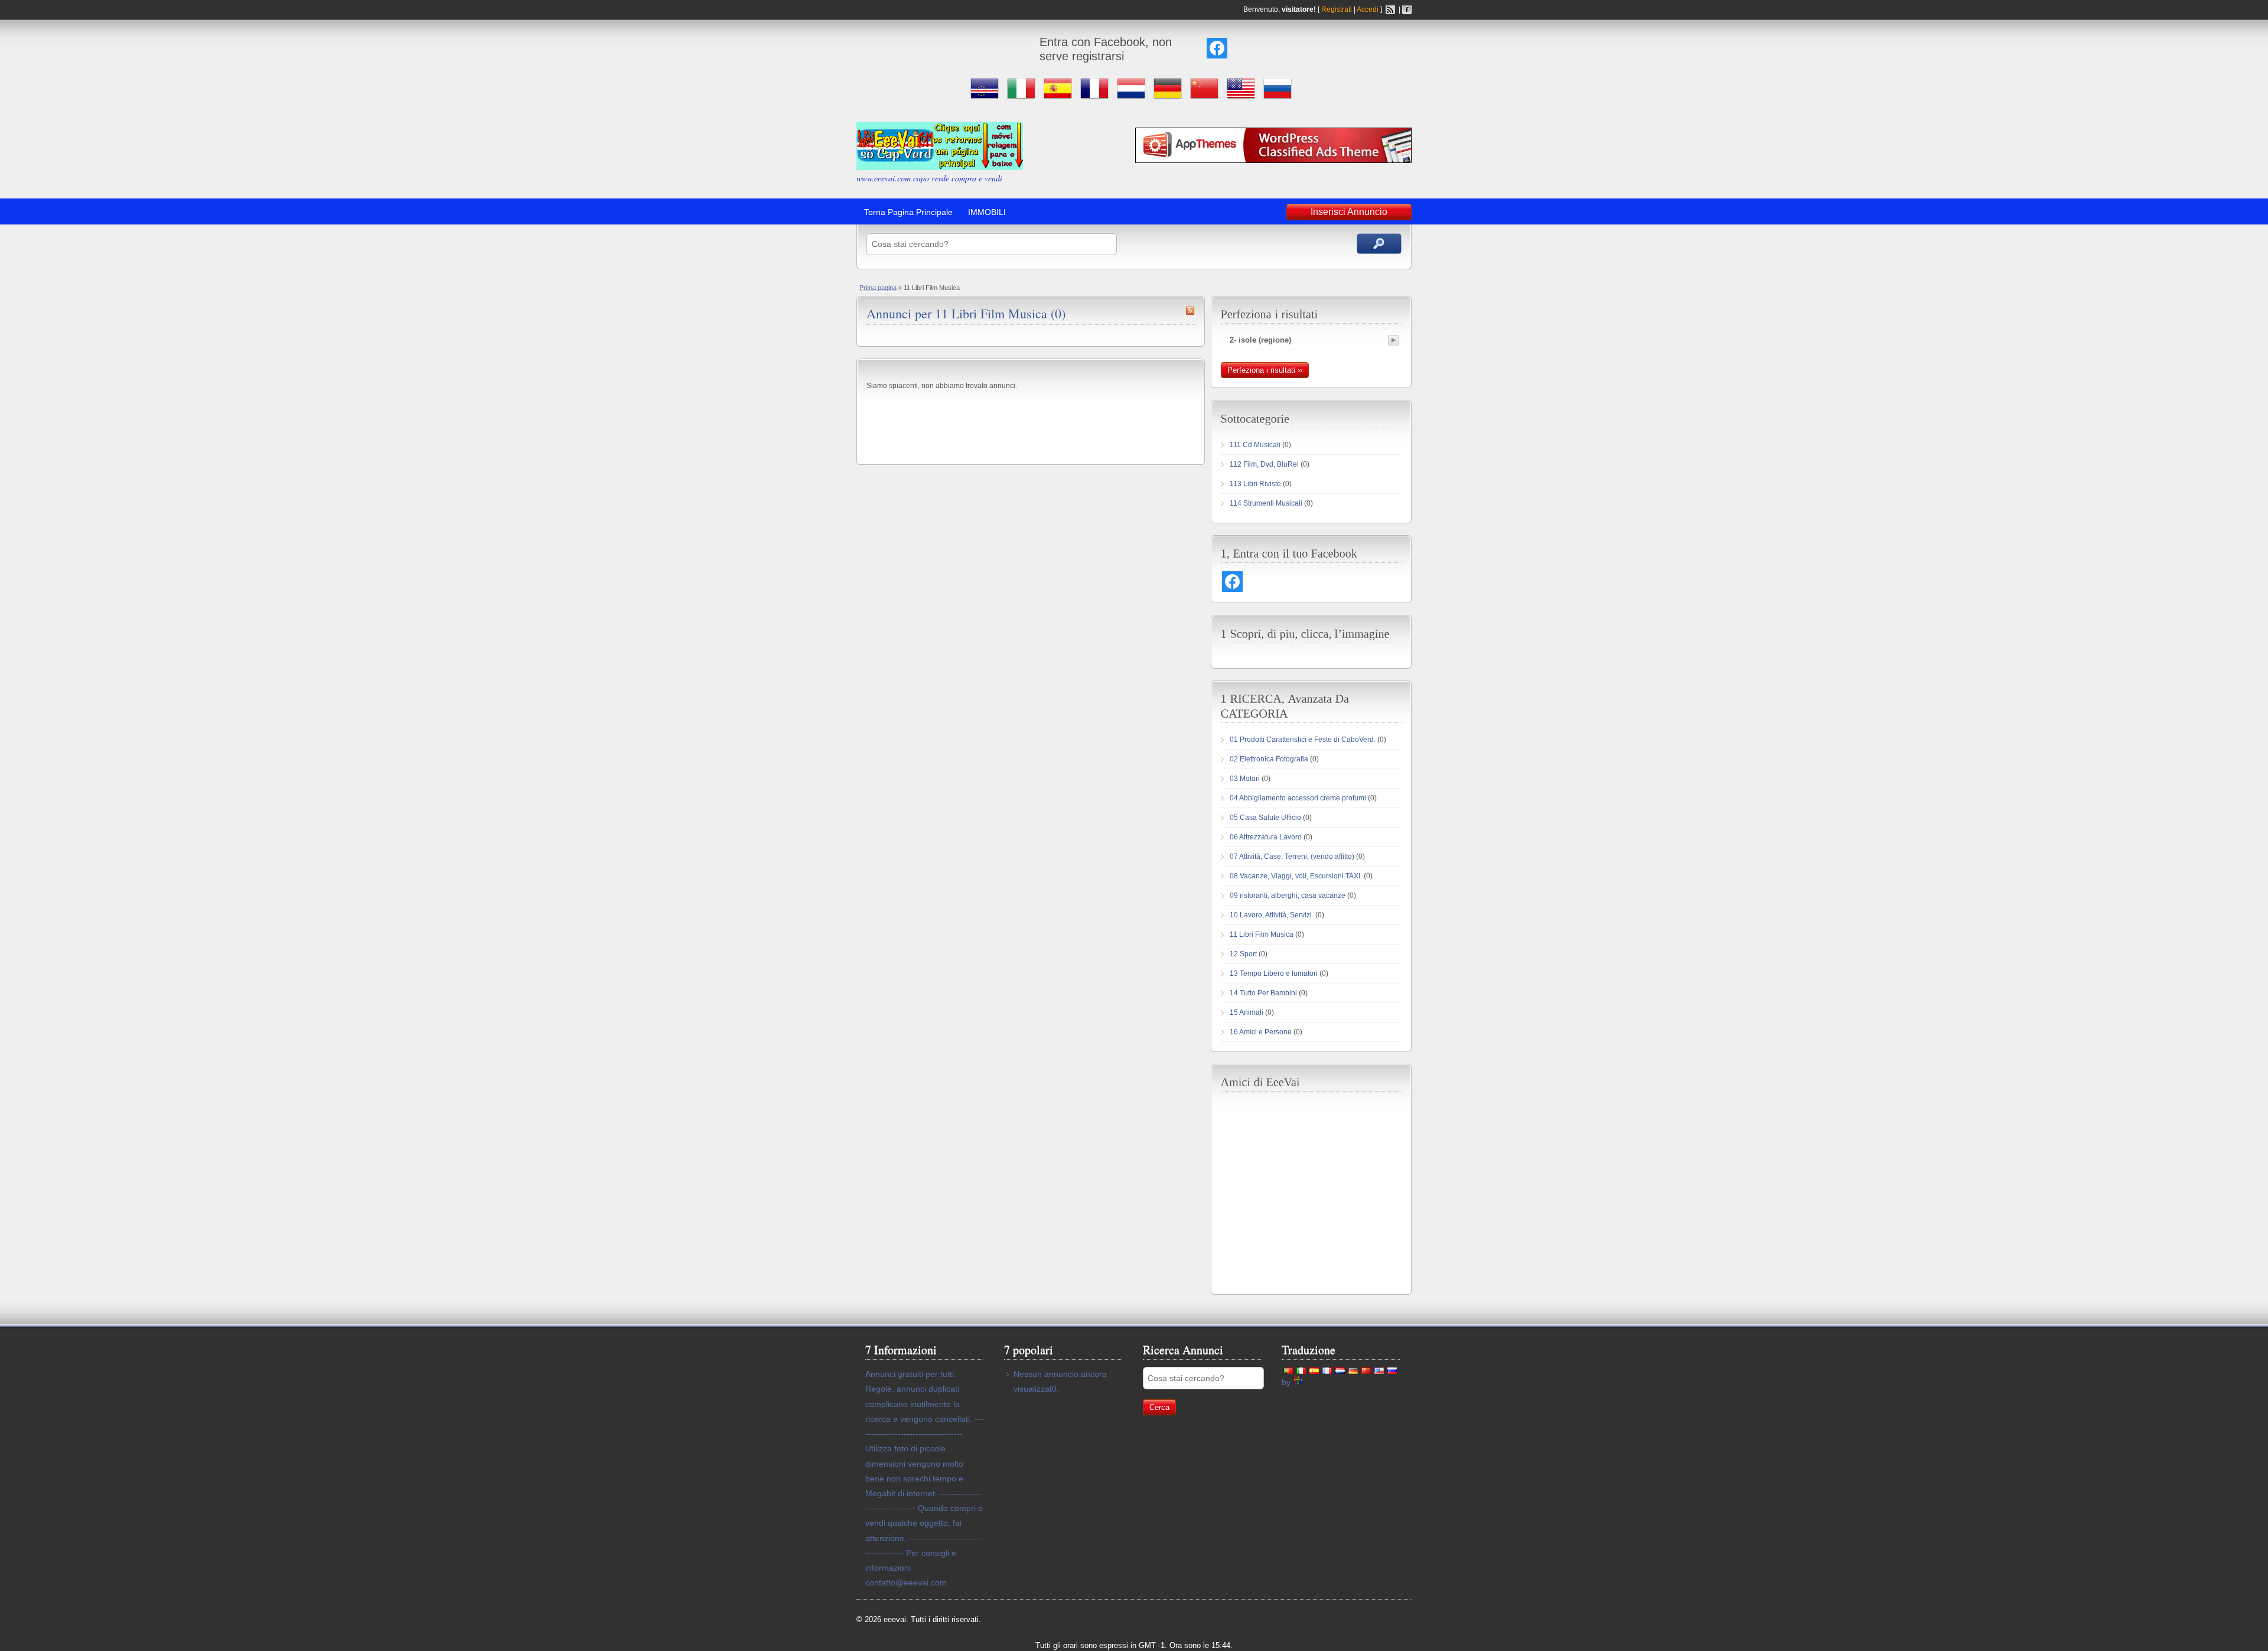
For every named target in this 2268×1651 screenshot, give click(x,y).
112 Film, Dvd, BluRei (1264, 464)
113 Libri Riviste (1255, 484)
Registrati (1337, 9)
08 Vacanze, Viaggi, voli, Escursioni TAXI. (1296, 876)
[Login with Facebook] (1217, 48)
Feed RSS (1390, 9)
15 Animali (1247, 1012)
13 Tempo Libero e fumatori (1274, 973)
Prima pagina (878, 288)
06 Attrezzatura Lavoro (1266, 837)
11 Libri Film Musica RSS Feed (1190, 311)
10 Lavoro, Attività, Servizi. (1272, 915)
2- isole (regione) (1260, 340)
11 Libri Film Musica (1262, 934)
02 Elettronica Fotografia (1269, 759)
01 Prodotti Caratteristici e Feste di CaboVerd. (1303, 740)
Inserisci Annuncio (1349, 212)
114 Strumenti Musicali (1266, 503)
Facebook (1407, 9)
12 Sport (1243, 954)
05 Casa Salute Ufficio (1265, 818)
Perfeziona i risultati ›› (1265, 370)
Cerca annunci (1379, 244)
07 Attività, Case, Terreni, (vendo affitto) (1292, 857)
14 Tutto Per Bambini (1263, 993)
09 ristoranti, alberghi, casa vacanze (1288, 895)
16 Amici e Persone (1261, 1032)
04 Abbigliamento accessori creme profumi (1298, 798)
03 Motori (1245, 779)
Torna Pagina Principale (908, 212)
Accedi (1368, 9)
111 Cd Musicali (1255, 445)
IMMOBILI (987, 212)
